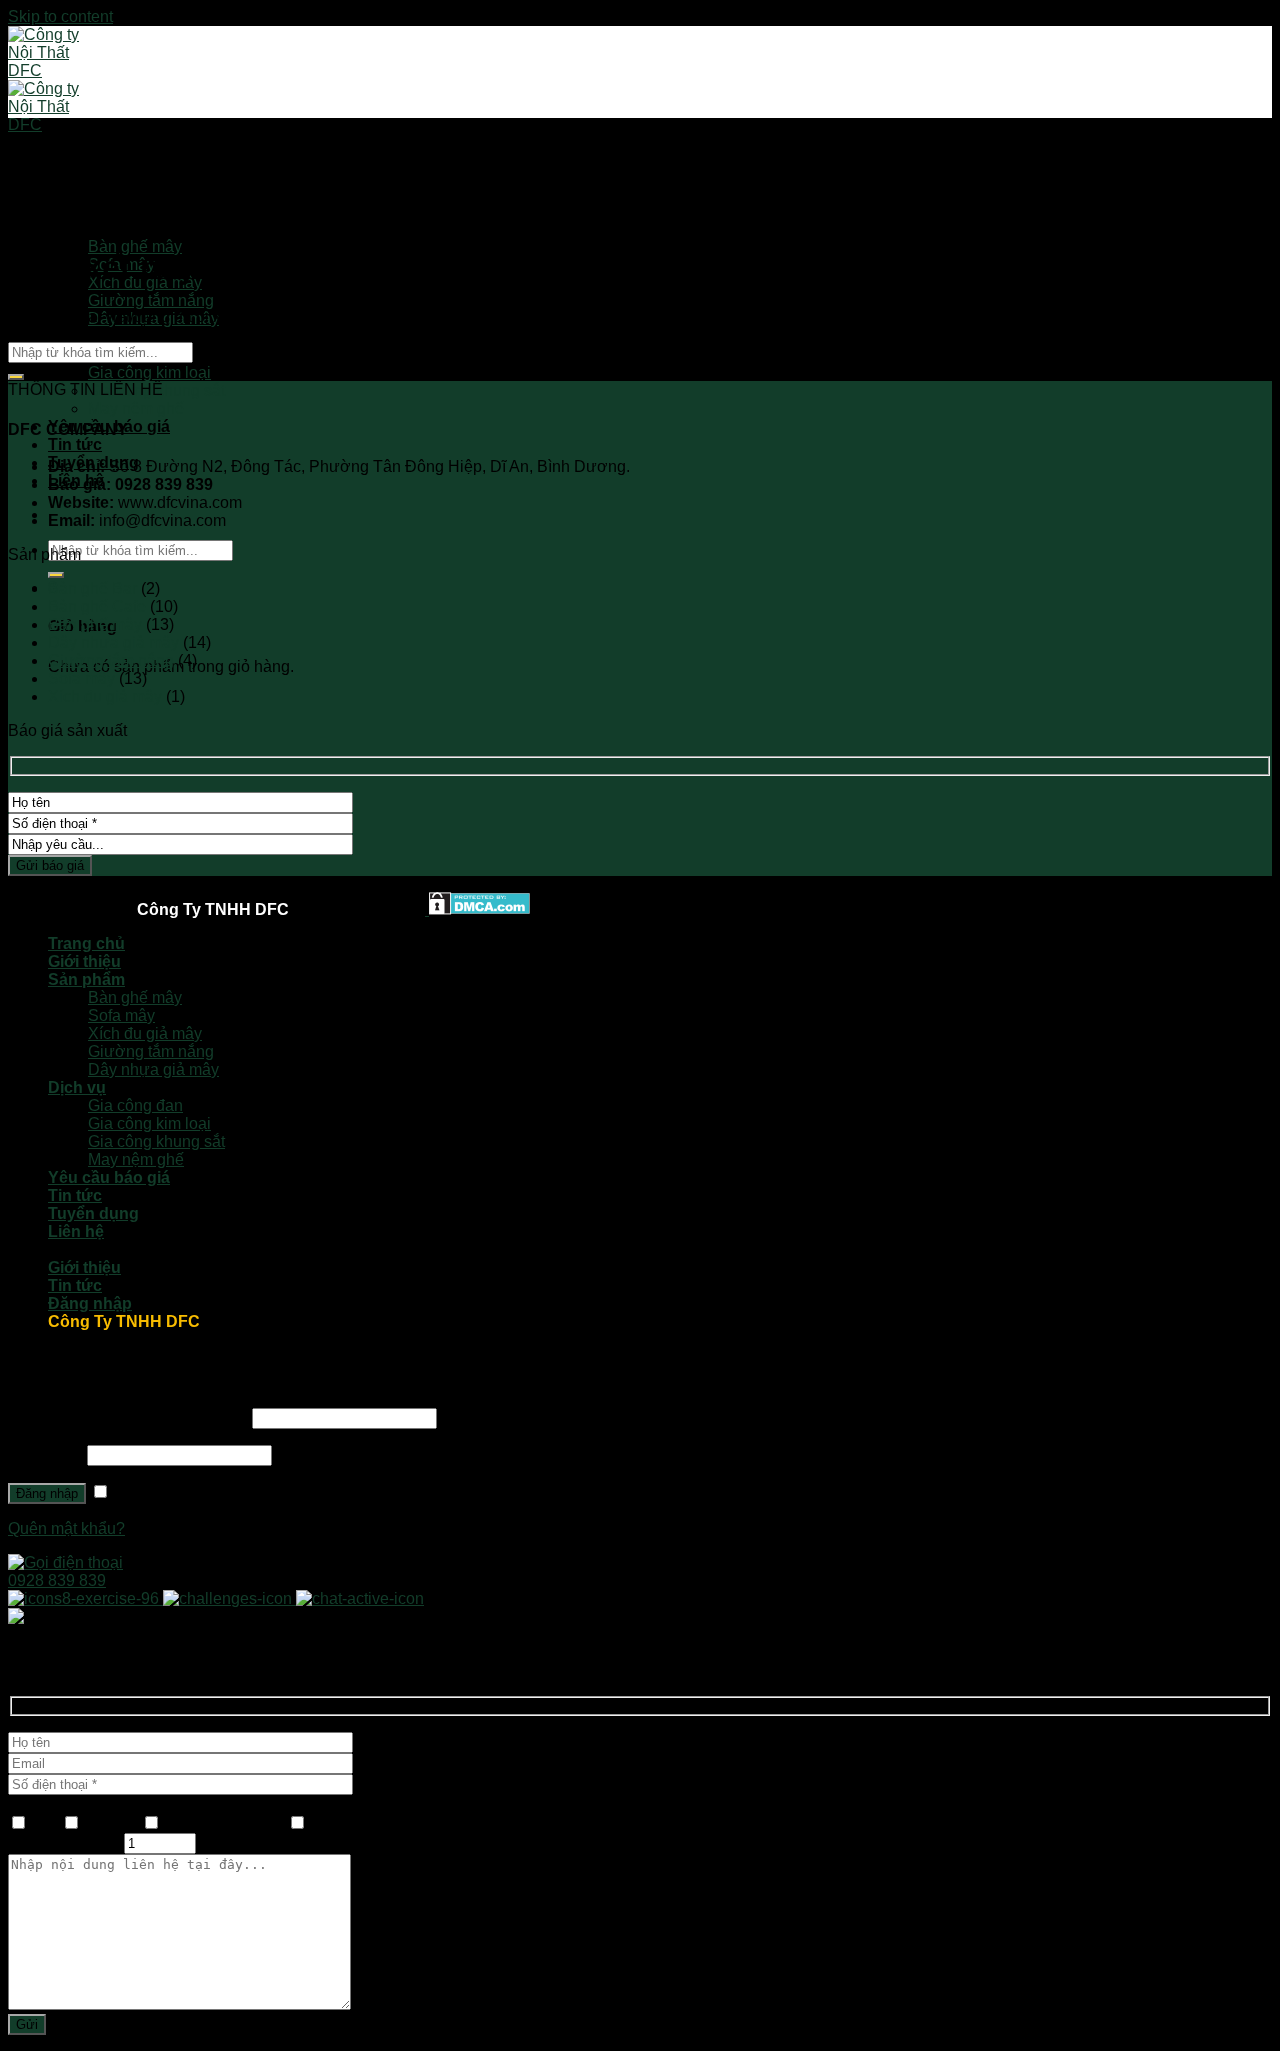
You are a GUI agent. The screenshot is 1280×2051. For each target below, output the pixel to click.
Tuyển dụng (93, 1213)
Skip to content (60, 16)
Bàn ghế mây (135, 246)
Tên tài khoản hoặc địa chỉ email (128, 1417)
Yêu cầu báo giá (109, 1177)
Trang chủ (86, 943)
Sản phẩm (86, 228)
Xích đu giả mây (105, 696)
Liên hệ (76, 1231)
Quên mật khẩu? (66, 1528)
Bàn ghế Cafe (97, 606)
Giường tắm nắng (151, 300)
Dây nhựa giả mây (113, 642)
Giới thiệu (84, 961)
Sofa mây (81, 678)
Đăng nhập (47, 1493)
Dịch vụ (77, 336)
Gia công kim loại (149, 372)
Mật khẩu (45, 1454)
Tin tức (75, 444)
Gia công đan (135, 1105)
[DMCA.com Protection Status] (477, 909)
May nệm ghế (136, 408)
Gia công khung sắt (156, 1141)
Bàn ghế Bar (92, 588)
